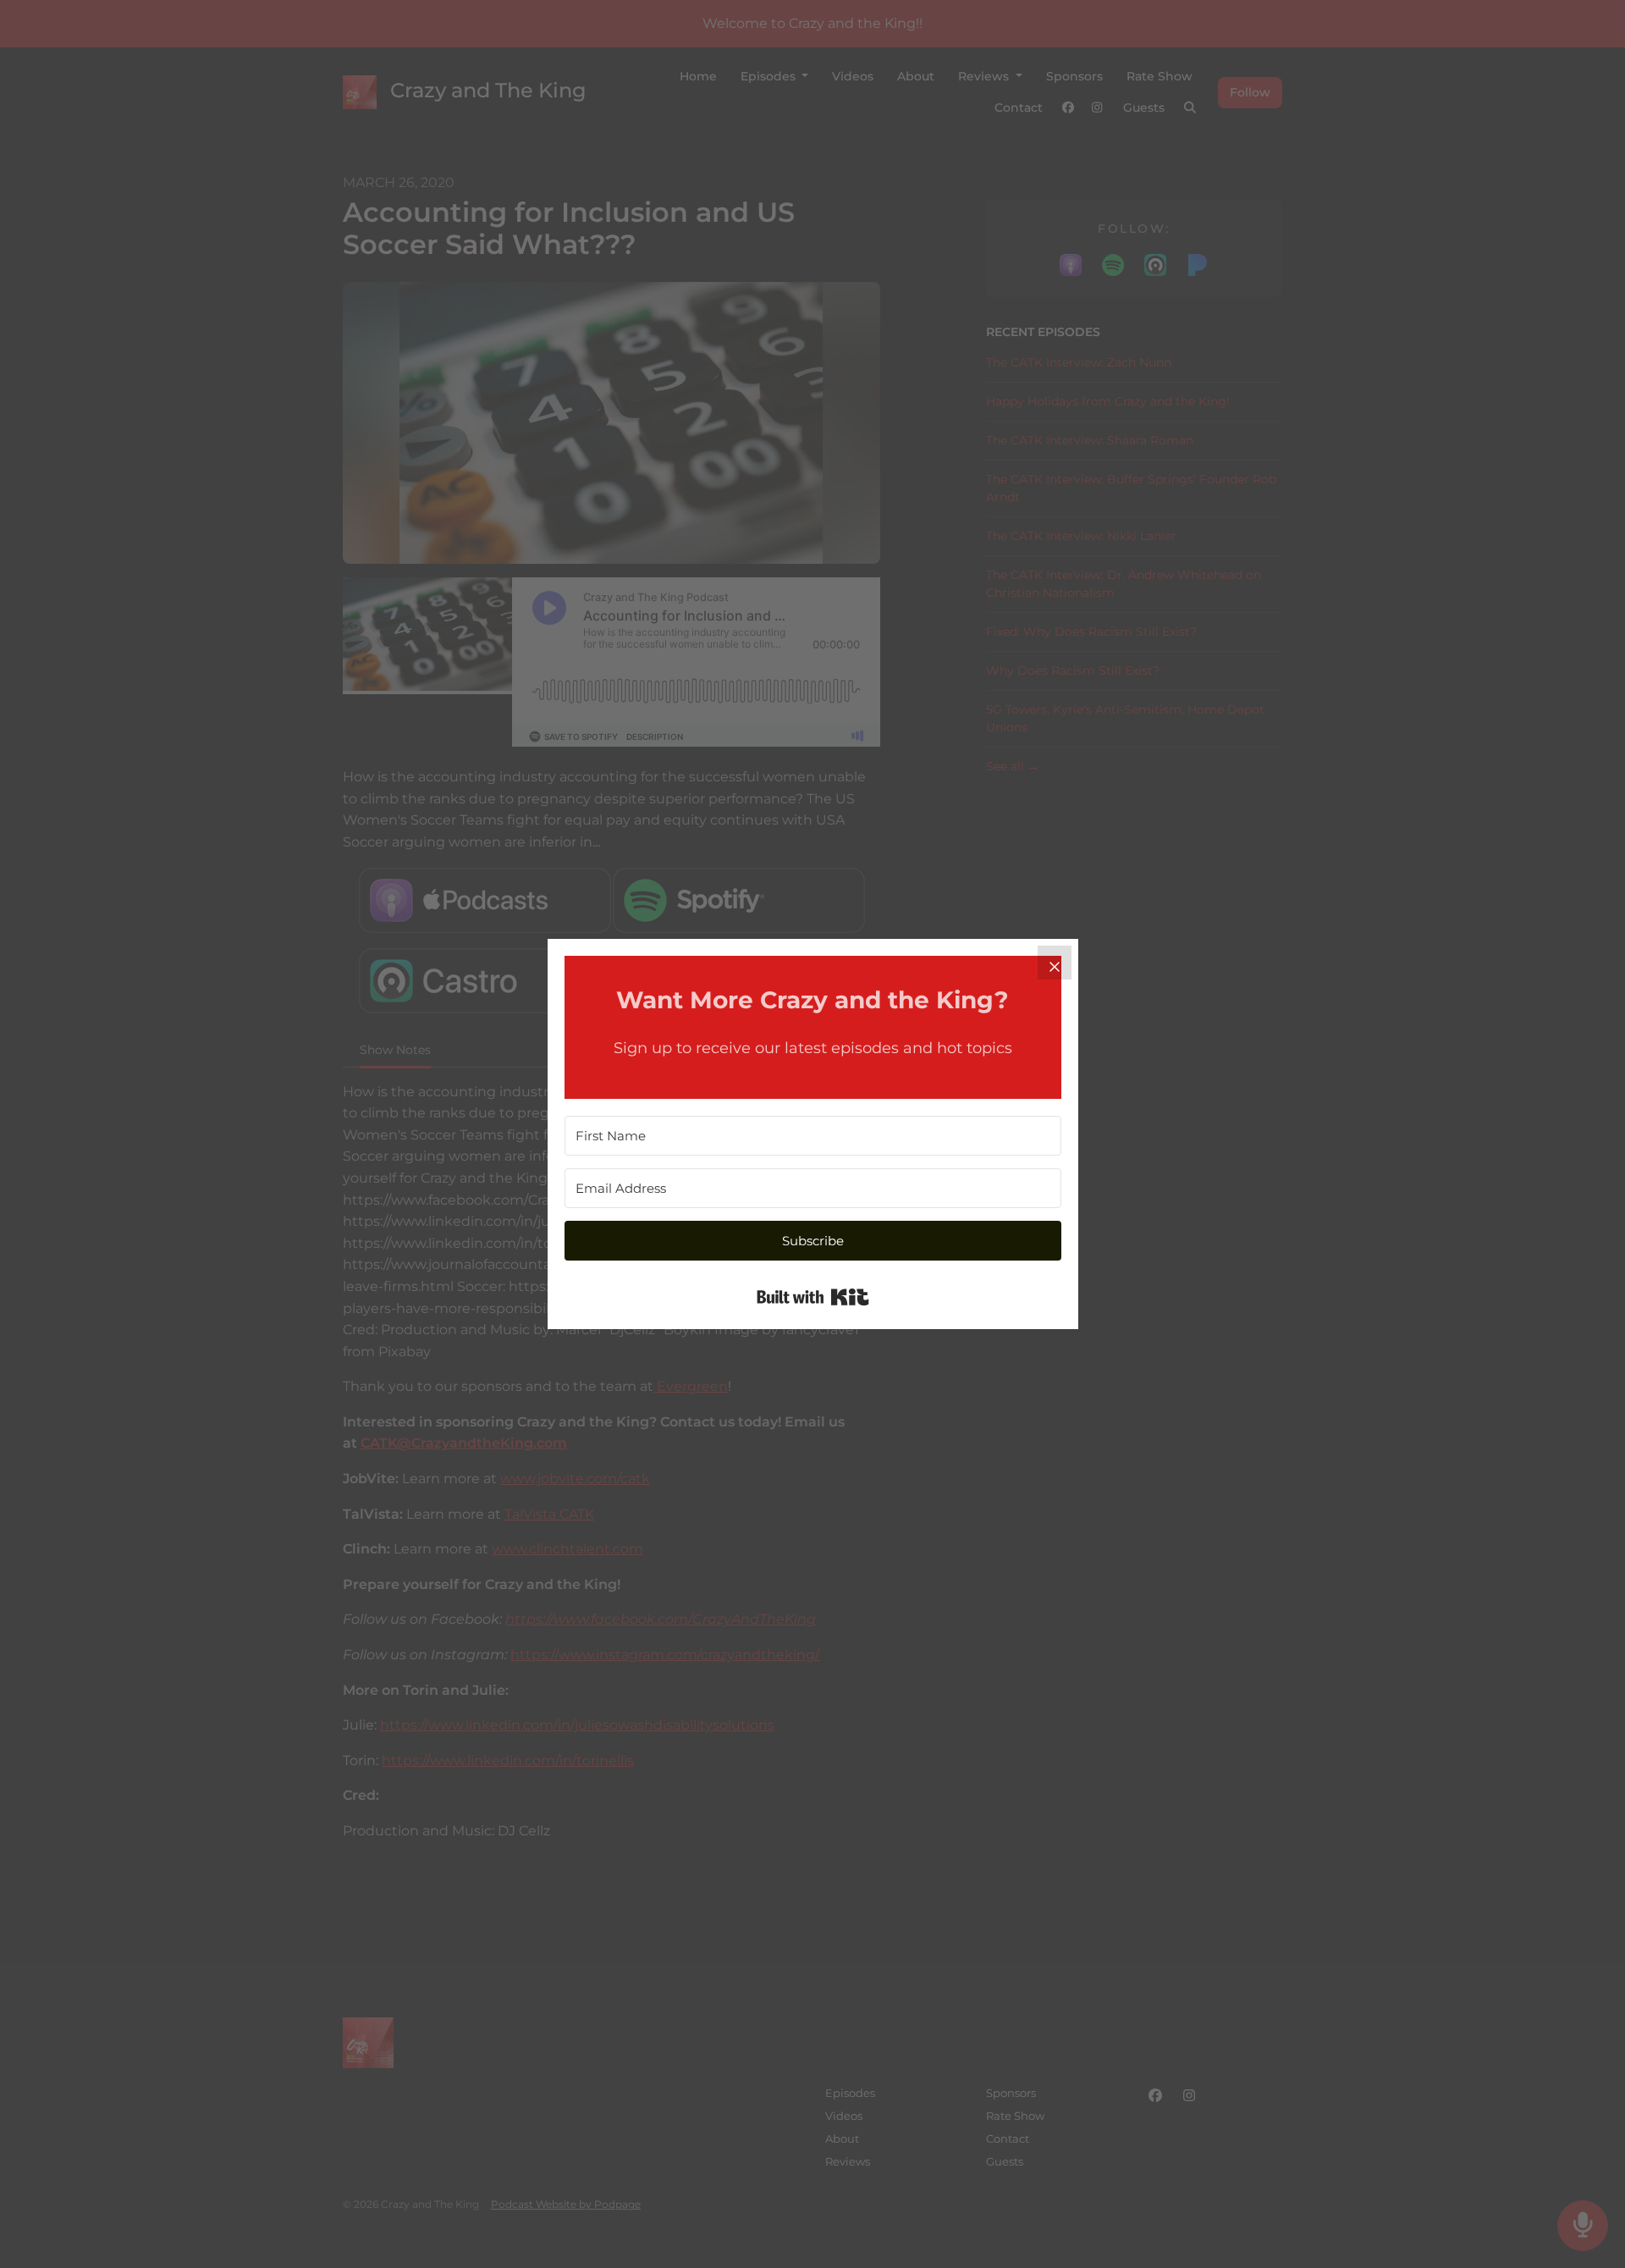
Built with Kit (813, 1297)
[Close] (1055, 963)
